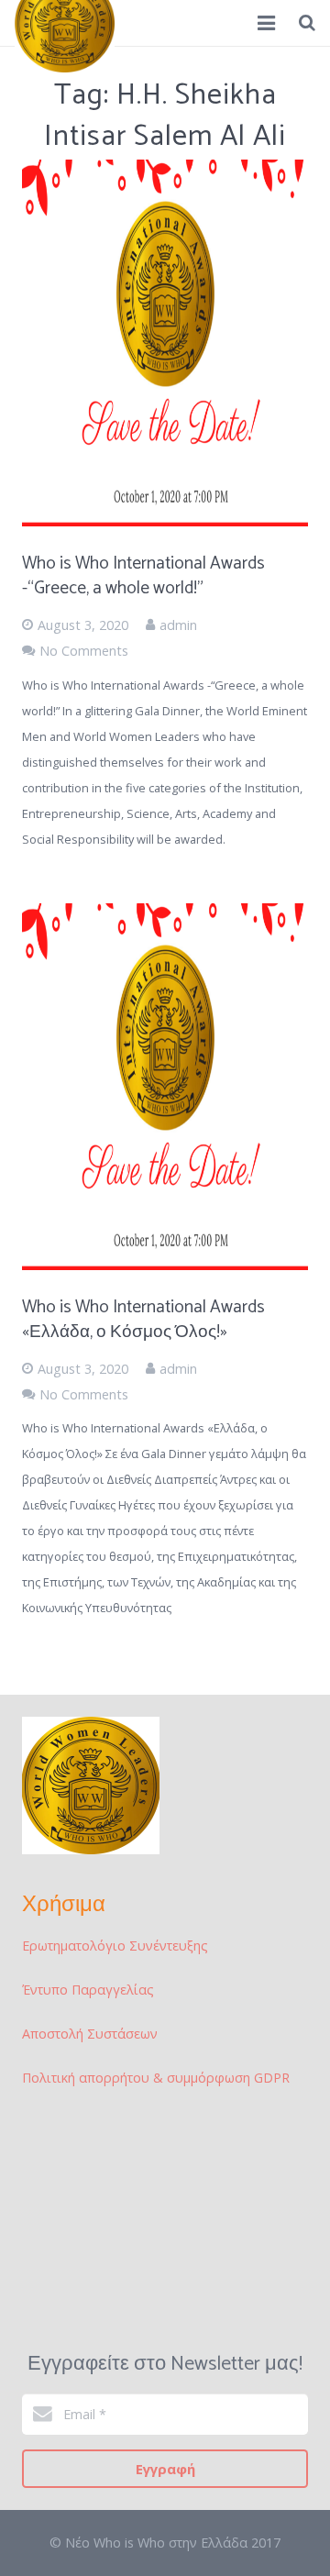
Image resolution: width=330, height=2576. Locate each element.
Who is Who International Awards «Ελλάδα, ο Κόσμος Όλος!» (143, 1320)
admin (178, 625)
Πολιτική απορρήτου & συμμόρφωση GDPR (156, 2078)
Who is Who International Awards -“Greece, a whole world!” (143, 576)
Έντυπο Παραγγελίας (88, 1990)
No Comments (84, 651)
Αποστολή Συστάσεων (90, 2034)
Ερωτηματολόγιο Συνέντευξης (115, 1946)
